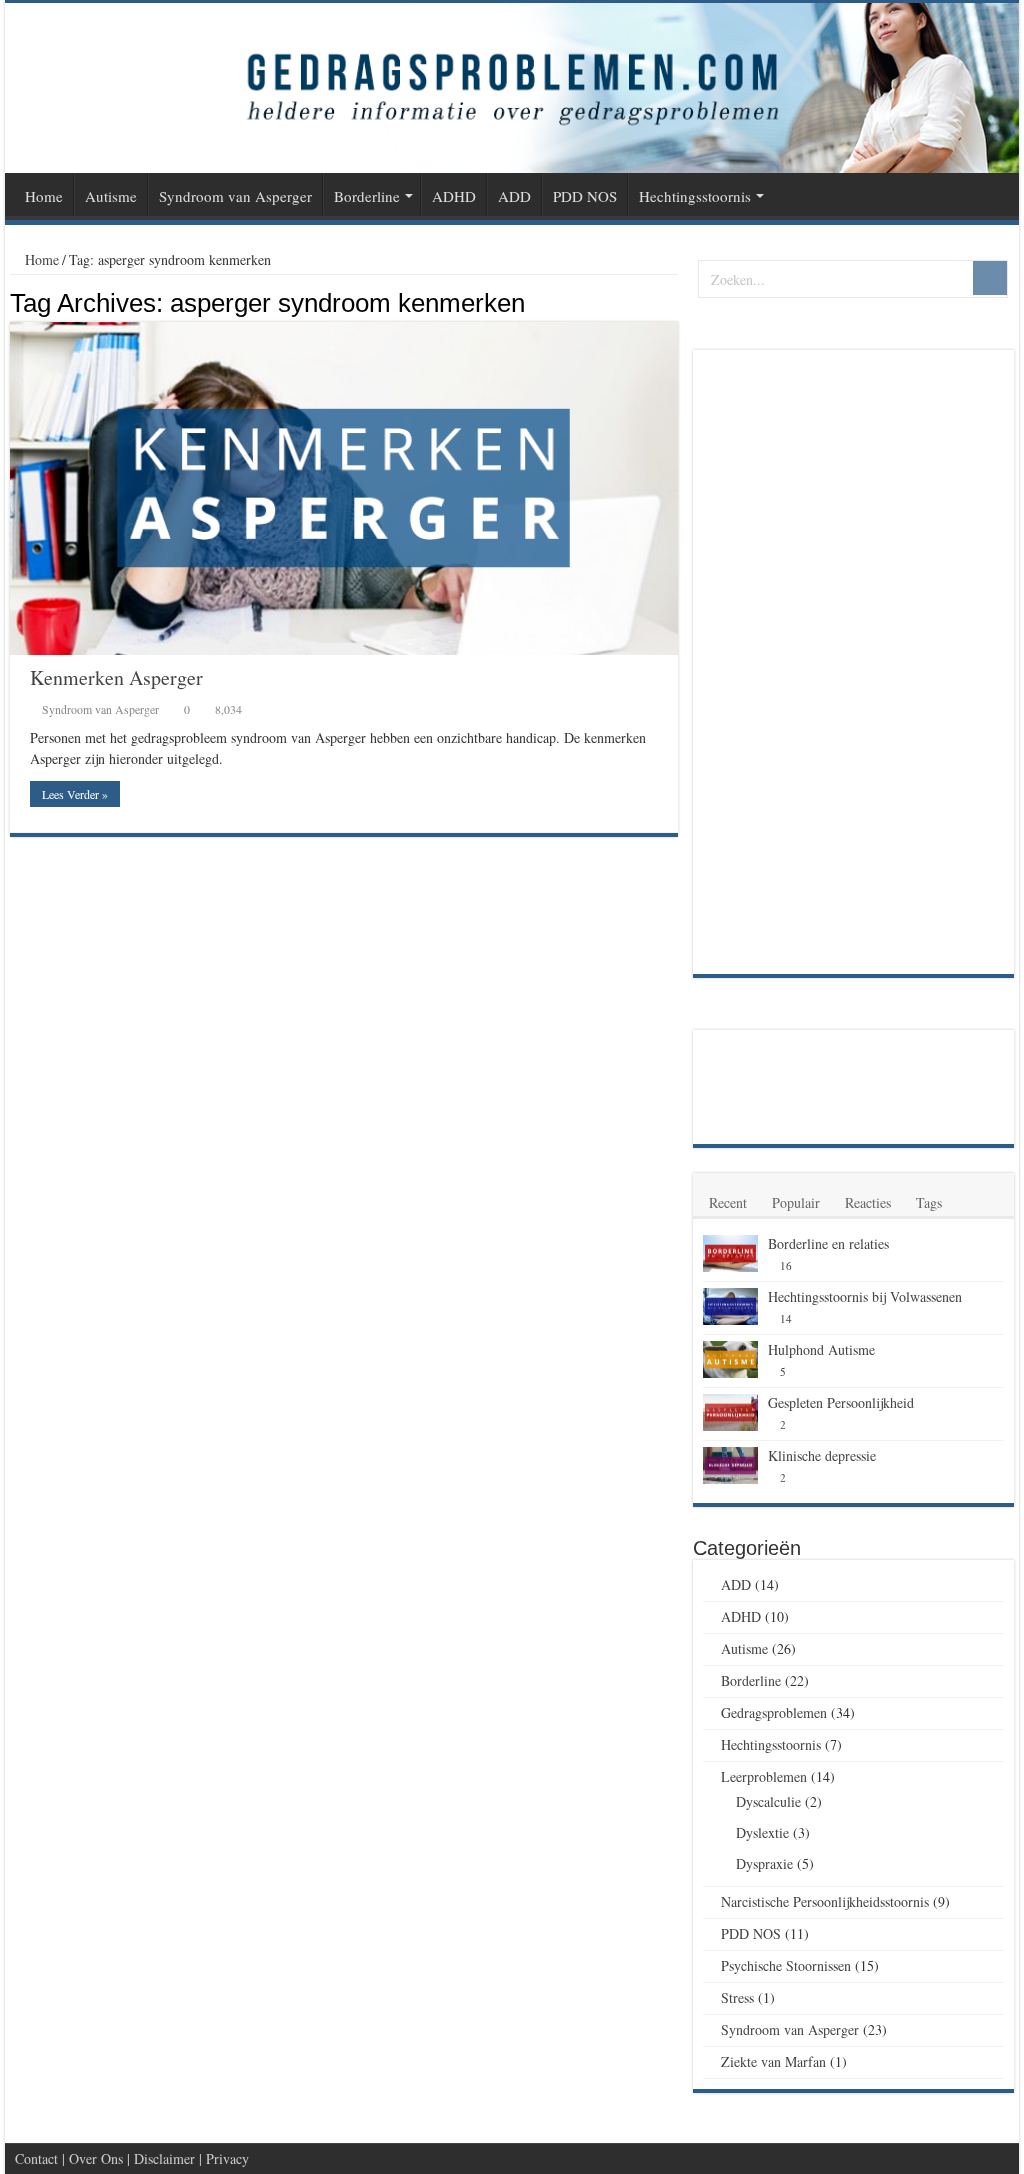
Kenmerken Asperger (116, 677)
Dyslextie (762, 1832)
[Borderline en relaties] (730, 1254)
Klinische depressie (822, 1455)
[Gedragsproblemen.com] (512, 88)
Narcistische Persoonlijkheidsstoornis (825, 1901)
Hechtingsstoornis (695, 196)
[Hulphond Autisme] (730, 1360)
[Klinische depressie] (730, 1466)
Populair (796, 1202)
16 (786, 1265)
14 (786, 1318)
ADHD (454, 196)
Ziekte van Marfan (773, 2061)
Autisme (111, 196)
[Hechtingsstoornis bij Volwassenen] (730, 1307)
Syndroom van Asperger (235, 196)
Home (44, 196)
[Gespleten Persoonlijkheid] (730, 1413)
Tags (929, 1202)
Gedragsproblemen (774, 1712)
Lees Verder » (75, 794)
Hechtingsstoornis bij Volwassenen (865, 1296)
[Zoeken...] (990, 278)
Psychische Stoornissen (786, 1965)
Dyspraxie (764, 1863)
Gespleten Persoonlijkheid (841, 1402)
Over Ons (96, 2158)
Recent (728, 1202)
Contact (36, 2158)
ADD (514, 196)
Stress (737, 1997)
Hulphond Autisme (821, 1349)
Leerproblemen (764, 1776)
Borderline (367, 196)
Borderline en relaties (828, 1243)
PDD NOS (585, 196)
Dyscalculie (768, 1801)
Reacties (868, 1202)
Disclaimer (164, 2158)
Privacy (227, 2158)
